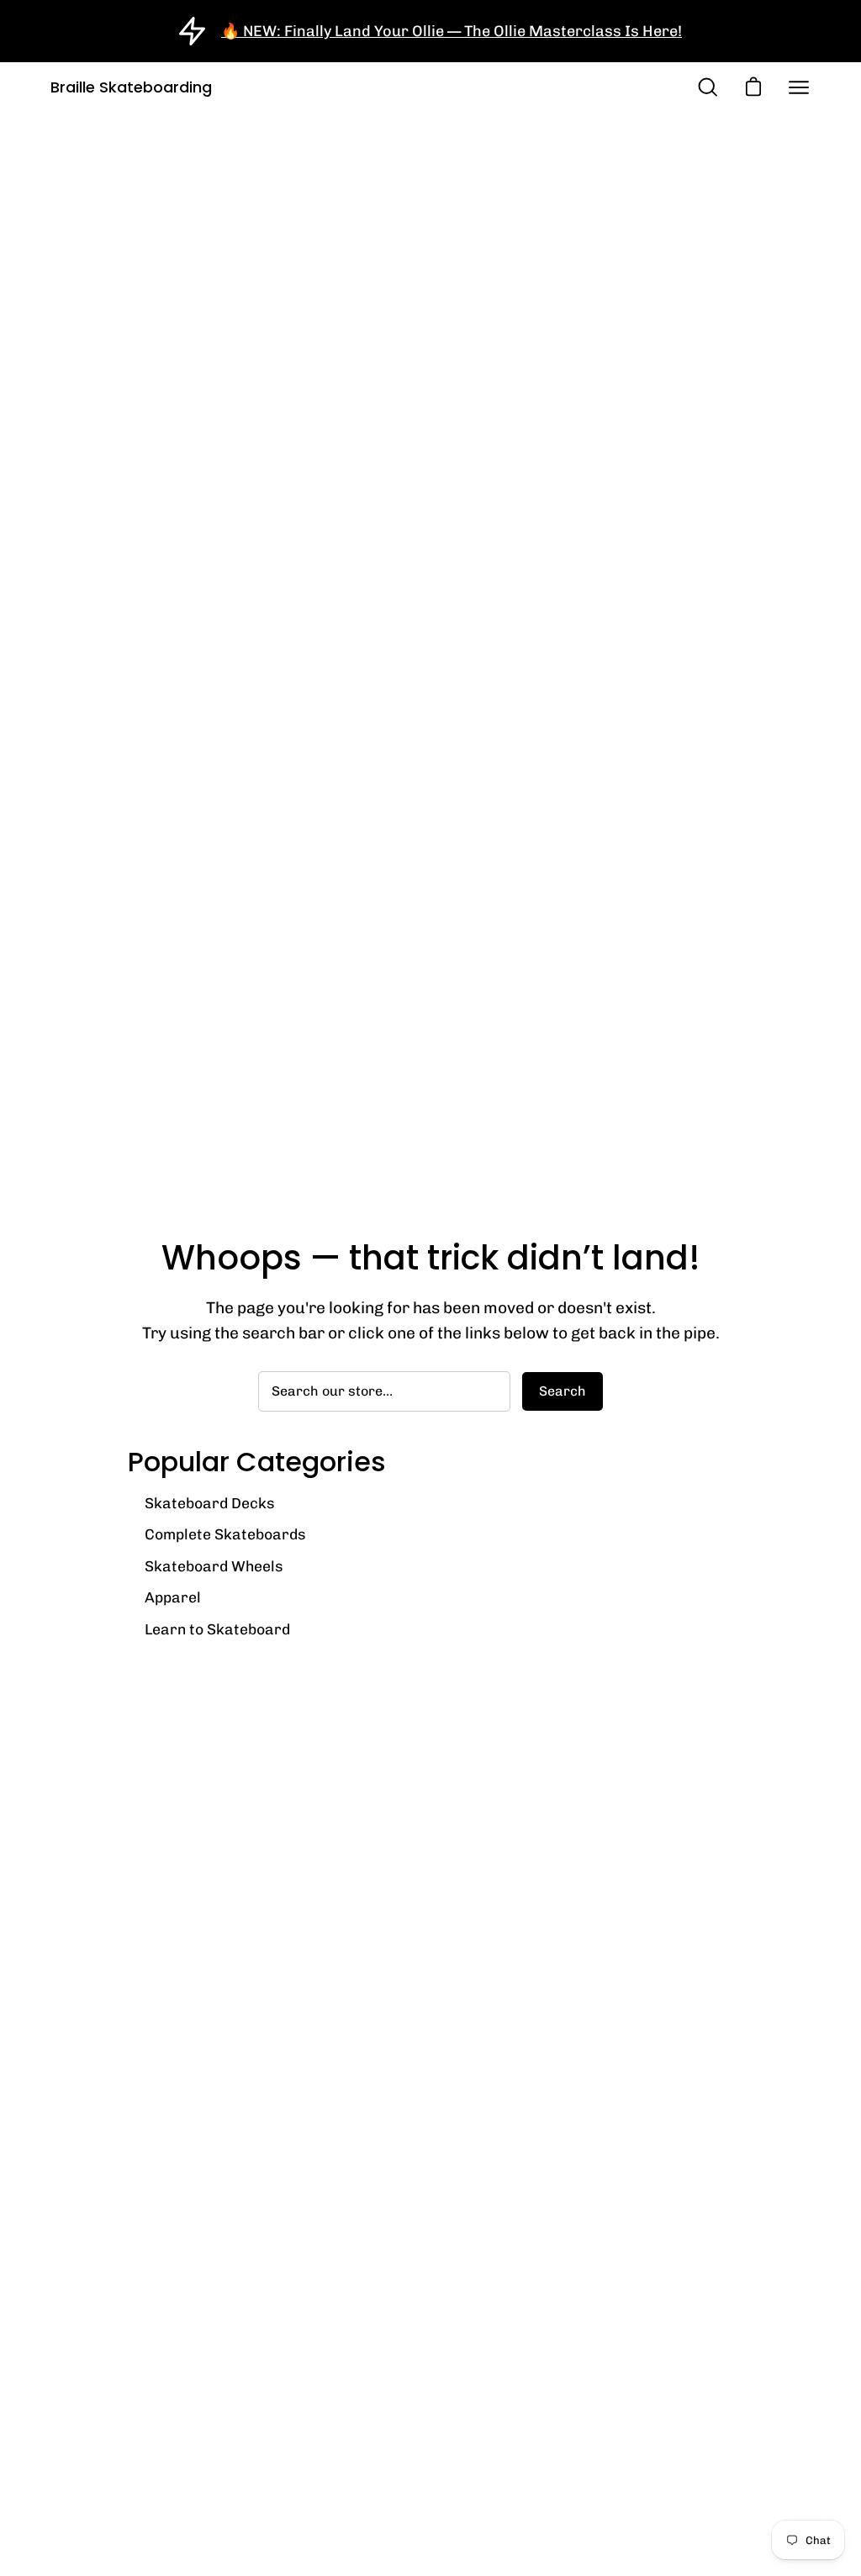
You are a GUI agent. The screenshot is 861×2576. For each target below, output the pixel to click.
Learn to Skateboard (217, 1629)
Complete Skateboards (225, 1534)
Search (563, 1391)
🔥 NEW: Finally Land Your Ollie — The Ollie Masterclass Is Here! (452, 31)
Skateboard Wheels (214, 1566)
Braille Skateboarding (131, 87)
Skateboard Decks (210, 1503)
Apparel (173, 1597)
